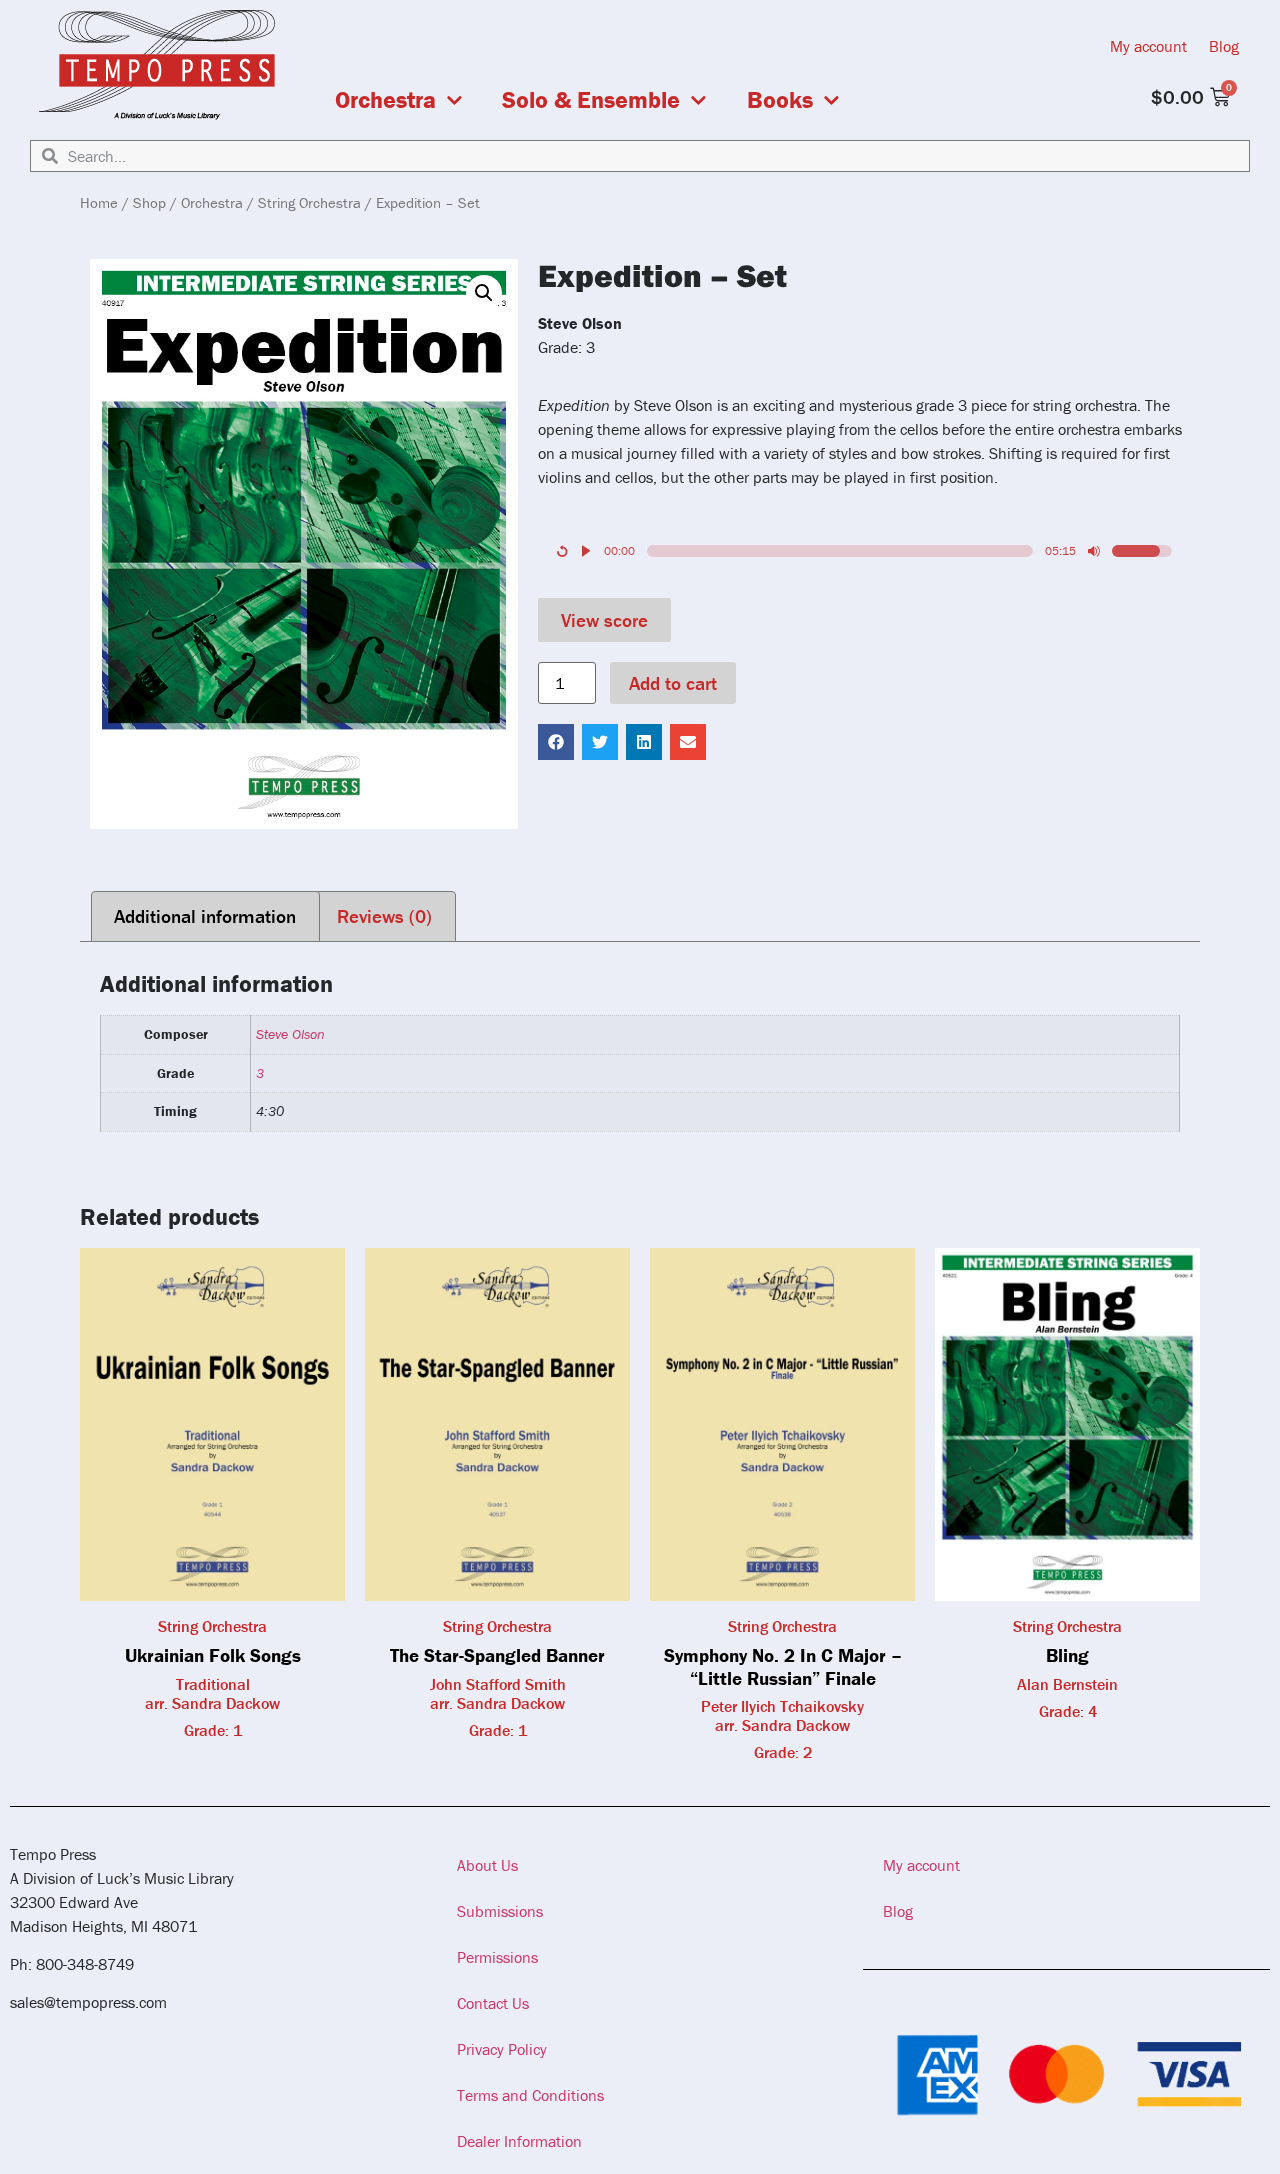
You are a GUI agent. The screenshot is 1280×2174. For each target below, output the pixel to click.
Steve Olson (290, 1034)
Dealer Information (519, 2141)
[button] (484, 293)
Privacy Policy (502, 2049)
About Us (487, 1865)
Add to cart (673, 683)
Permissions (497, 1957)
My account (1148, 46)
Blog (1224, 46)
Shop (149, 202)
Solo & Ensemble (591, 100)
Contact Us (493, 2003)
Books (780, 100)
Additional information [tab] (205, 916)
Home (99, 202)
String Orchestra (309, 202)
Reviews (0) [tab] (384, 916)
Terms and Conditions (530, 2095)
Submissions (500, 1911)
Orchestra (385, 100)
